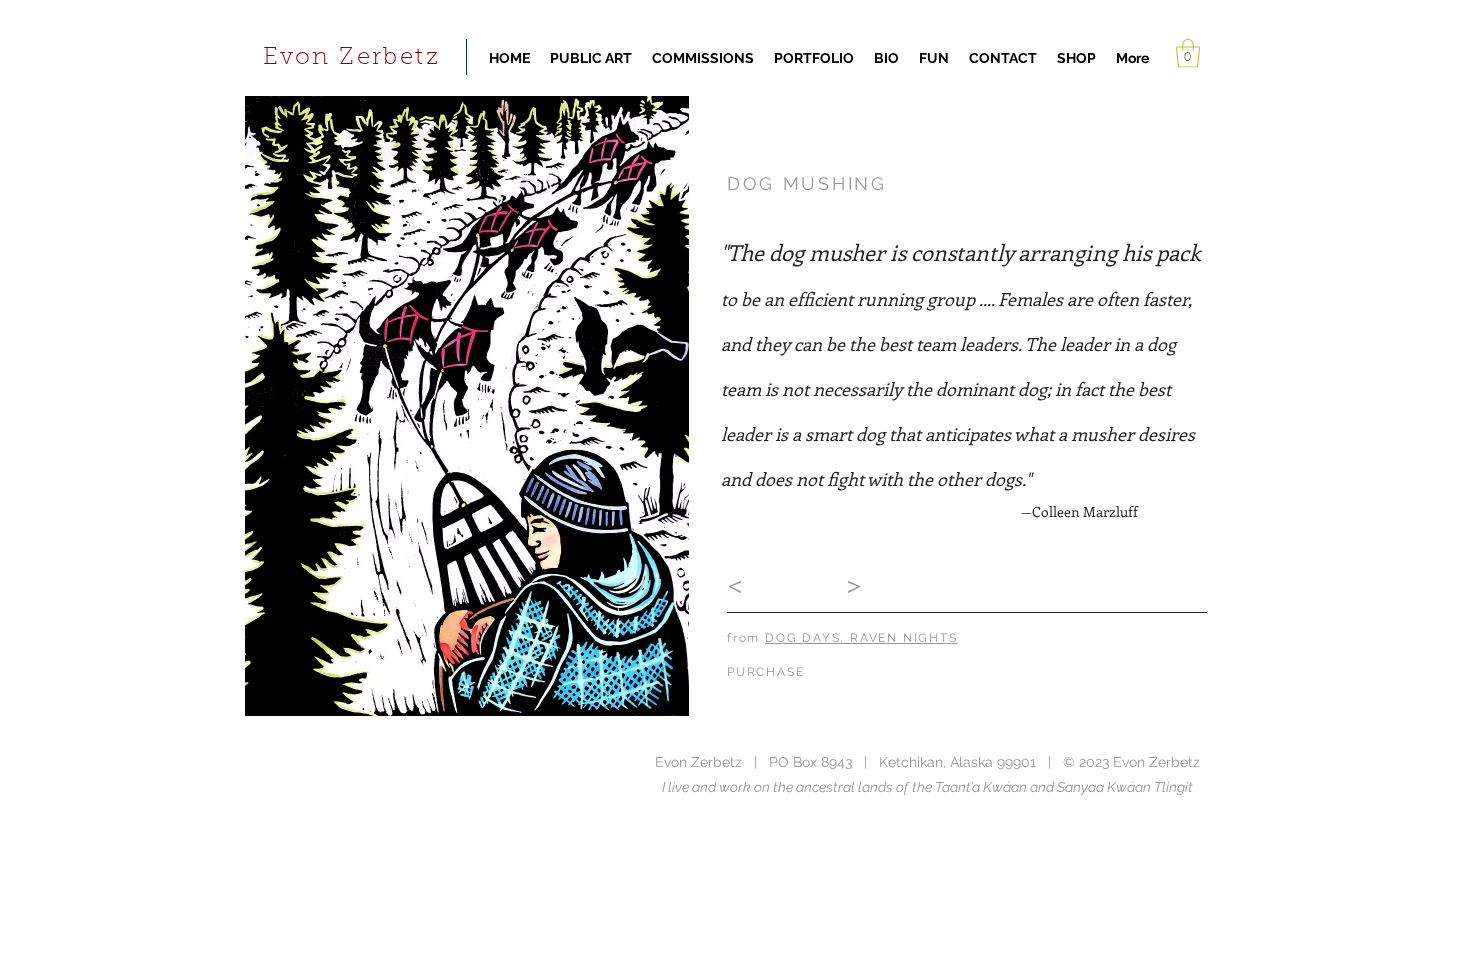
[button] (1188, 53)
